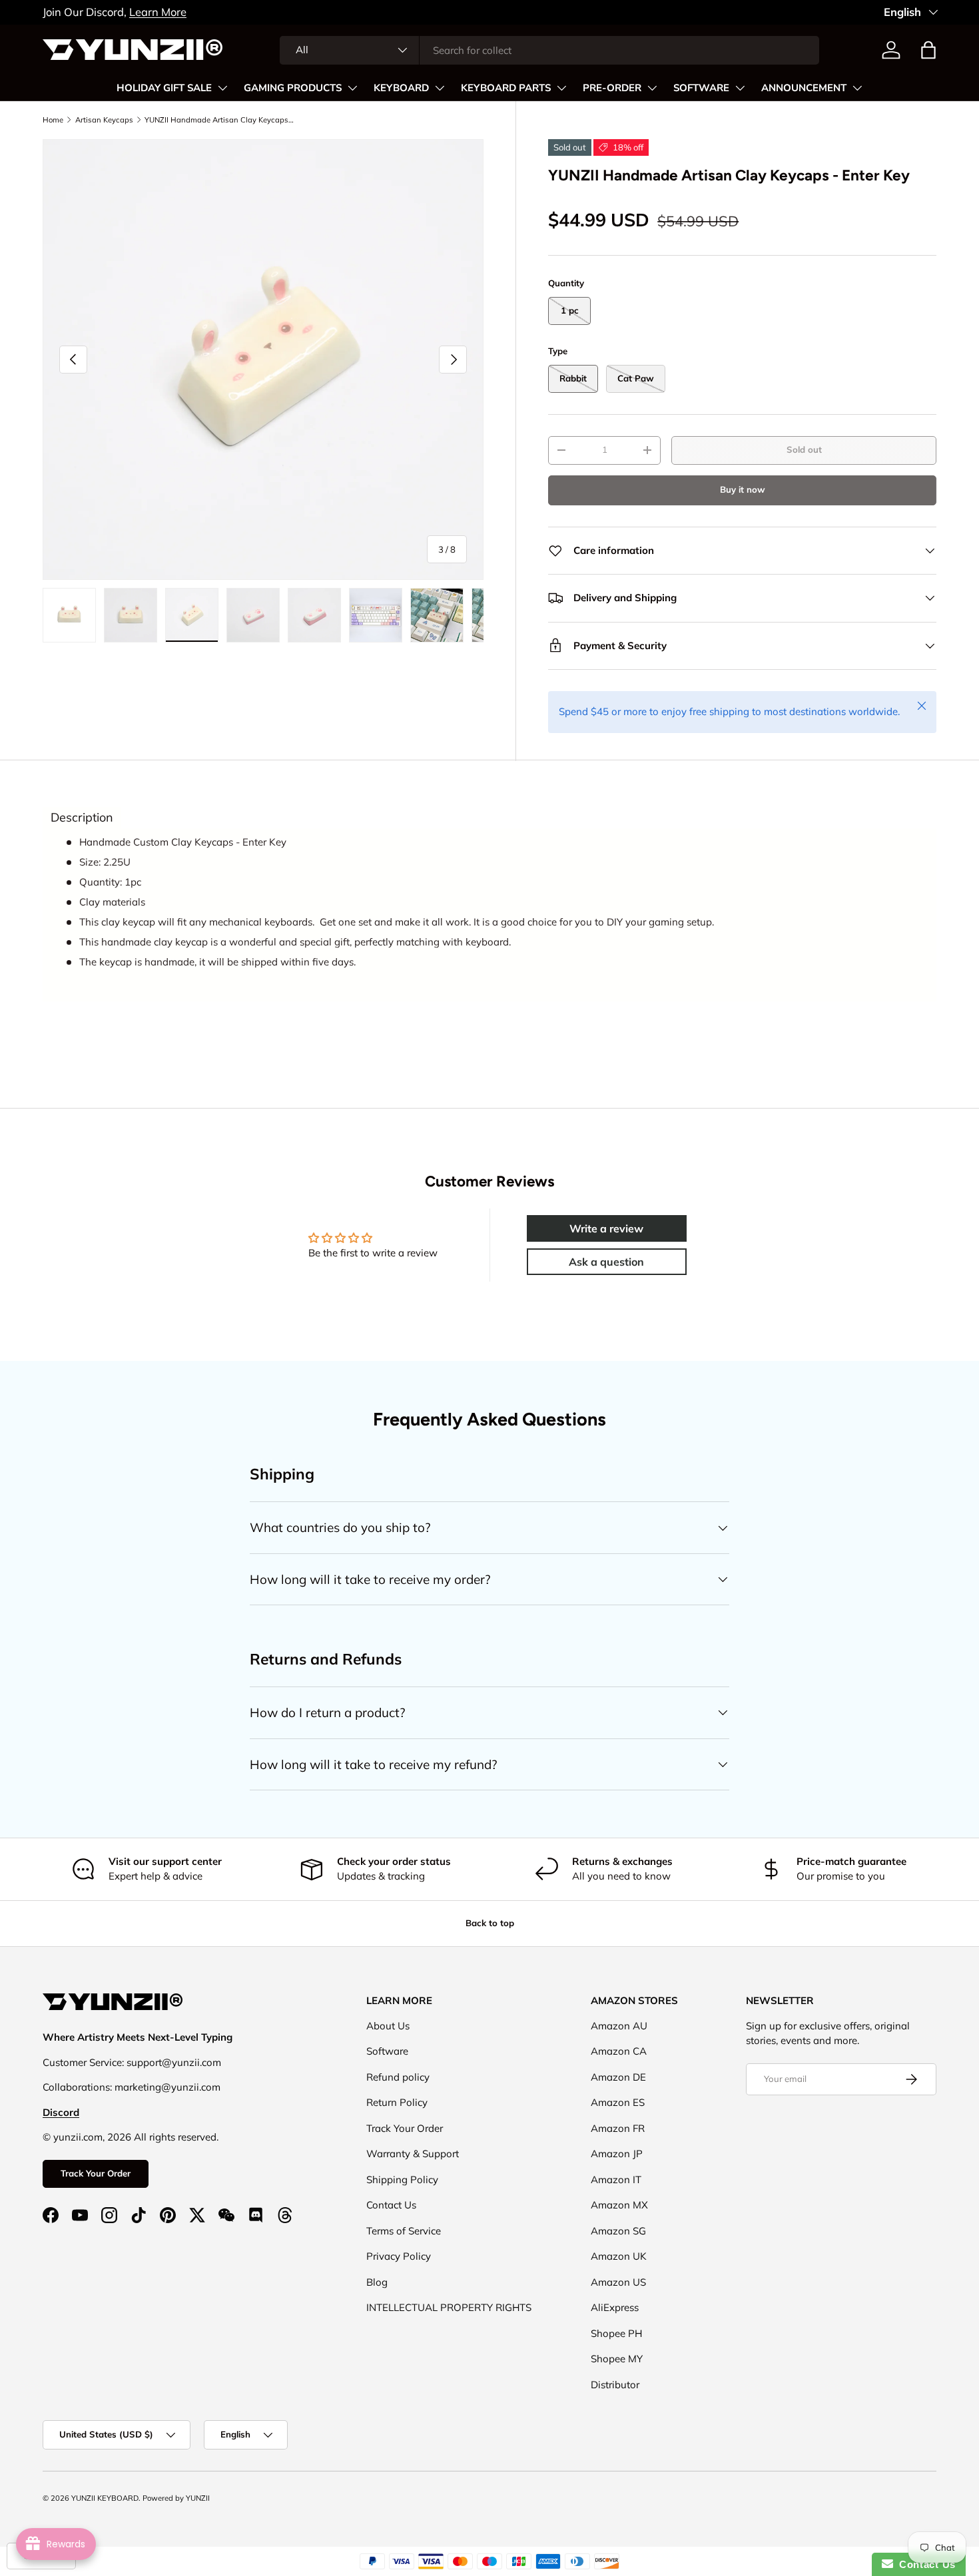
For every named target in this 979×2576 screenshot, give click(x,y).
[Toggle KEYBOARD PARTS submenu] (561, 88)
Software (387, 2051)
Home (53, 120)
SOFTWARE (701, 88)
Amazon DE (618, 2077)
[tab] (82, 818)
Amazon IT (616, 2180)
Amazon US (618, 2282)
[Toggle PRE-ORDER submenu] (652, 88)
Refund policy (398, 2077)
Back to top (490, 1923)
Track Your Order (96, 2173)
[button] (928, 50)
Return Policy (397, 2102)
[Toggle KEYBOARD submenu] (440, 88)
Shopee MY (617, 2359)
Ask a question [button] (606, 1262)
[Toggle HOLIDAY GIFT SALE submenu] (222, 88)
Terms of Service (404, 2231)
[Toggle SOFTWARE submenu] (740, 88)
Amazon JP (617, 2154)
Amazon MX (619, 2205)
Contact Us (391, 2205)
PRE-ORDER (612, 88)
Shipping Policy (402, 2180)
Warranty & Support (413, 2154)
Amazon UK (619, 2256)
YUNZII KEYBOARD (105, 2498)
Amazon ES (618, 2102)
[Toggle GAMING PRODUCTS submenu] (352, 88)
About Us (388, 2026)
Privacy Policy (399, 2256)
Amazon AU (619, 2026)
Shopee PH (616, 2333)
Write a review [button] (606, 1228)
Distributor (615, 2385)
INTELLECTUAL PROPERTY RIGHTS (449, 2307)
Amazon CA (619, 2051)
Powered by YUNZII (176, 2498)
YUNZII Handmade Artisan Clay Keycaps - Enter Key (219, 120)
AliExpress (615, 2307)
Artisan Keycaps (104, 120)
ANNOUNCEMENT (804, 88)
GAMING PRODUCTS (293, 88)
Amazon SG (618, 2231)
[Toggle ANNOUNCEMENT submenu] (857, 88)
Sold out (804, 449)
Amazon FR (618, 2128)
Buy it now (743, 489)
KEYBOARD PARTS (506, 88)
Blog (377, 2282)
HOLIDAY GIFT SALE (164, 88)
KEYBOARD (401, 88)
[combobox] (550, 50)
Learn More (158, 12)
